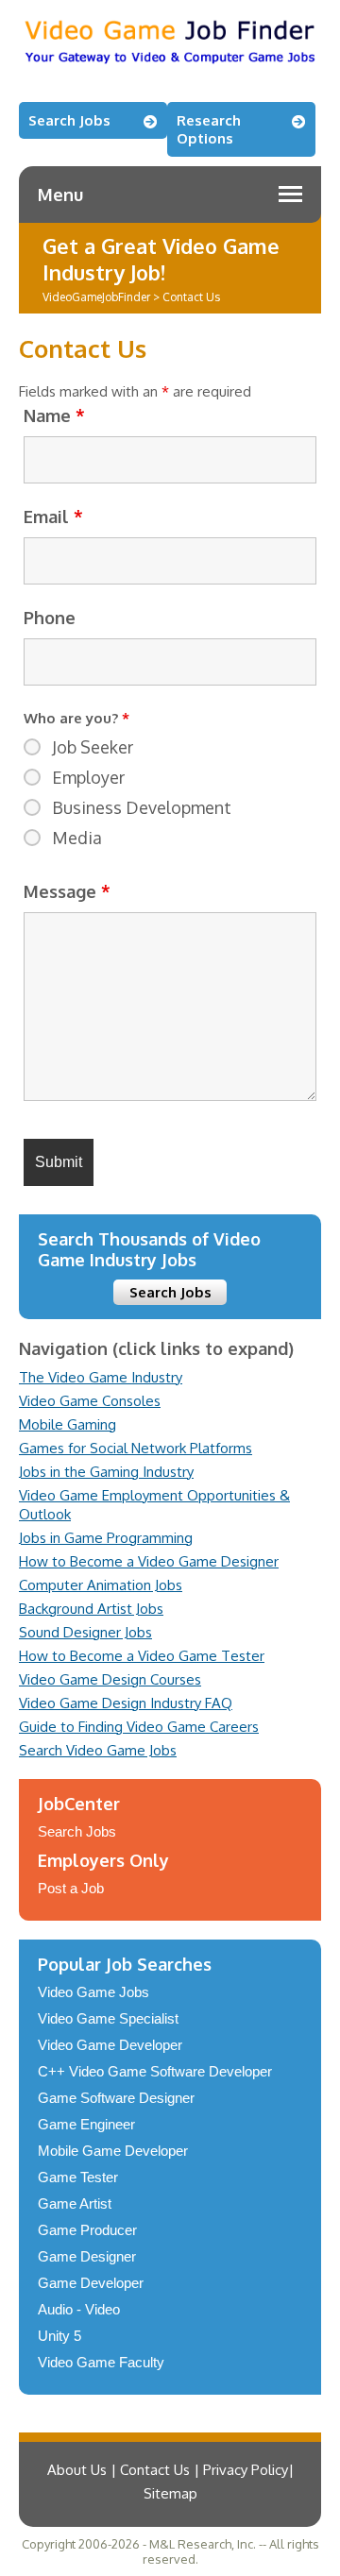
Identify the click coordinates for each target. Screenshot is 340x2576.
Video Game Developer (110, 2045)
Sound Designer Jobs (85, 1632)
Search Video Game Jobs (98, 1750)
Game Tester (78, 2177)
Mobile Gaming (68, 1424)
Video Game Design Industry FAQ (126, 1703)
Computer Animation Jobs (101, 1585)
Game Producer (87, 2230)
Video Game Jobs (93, 1992)
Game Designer (87, 2256)
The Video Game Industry (101, 1377)
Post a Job (71, 1888)
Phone (50, 618)
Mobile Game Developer (113, 2151)
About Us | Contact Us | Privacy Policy (168, 2470)
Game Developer (91, 2283)
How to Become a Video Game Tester (142, 1656)
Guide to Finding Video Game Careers (139, 1727)
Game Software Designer (116, 2098)
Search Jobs (69, 120)
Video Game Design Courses (110, 1679)
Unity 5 (59, 2336)
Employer (88, 777)
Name (54, 415)
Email (53, 517)
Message (67, 891)
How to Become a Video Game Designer (149, 1561)
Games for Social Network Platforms (136, 1448)
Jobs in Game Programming (106, 1538)
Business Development (142, 807)
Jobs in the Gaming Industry (106, 1472)
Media (77, 838)
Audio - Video (79, 2309)
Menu (60, 195)
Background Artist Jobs (91, 1609)
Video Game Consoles (90, 1401)
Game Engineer (86, 2124)
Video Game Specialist (108, 2018)
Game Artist (75, 2203)
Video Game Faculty (101, 2362)
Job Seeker (93, 747)
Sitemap (170, 2493)
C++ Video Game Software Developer (155, 2071)
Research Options (209, 129)
